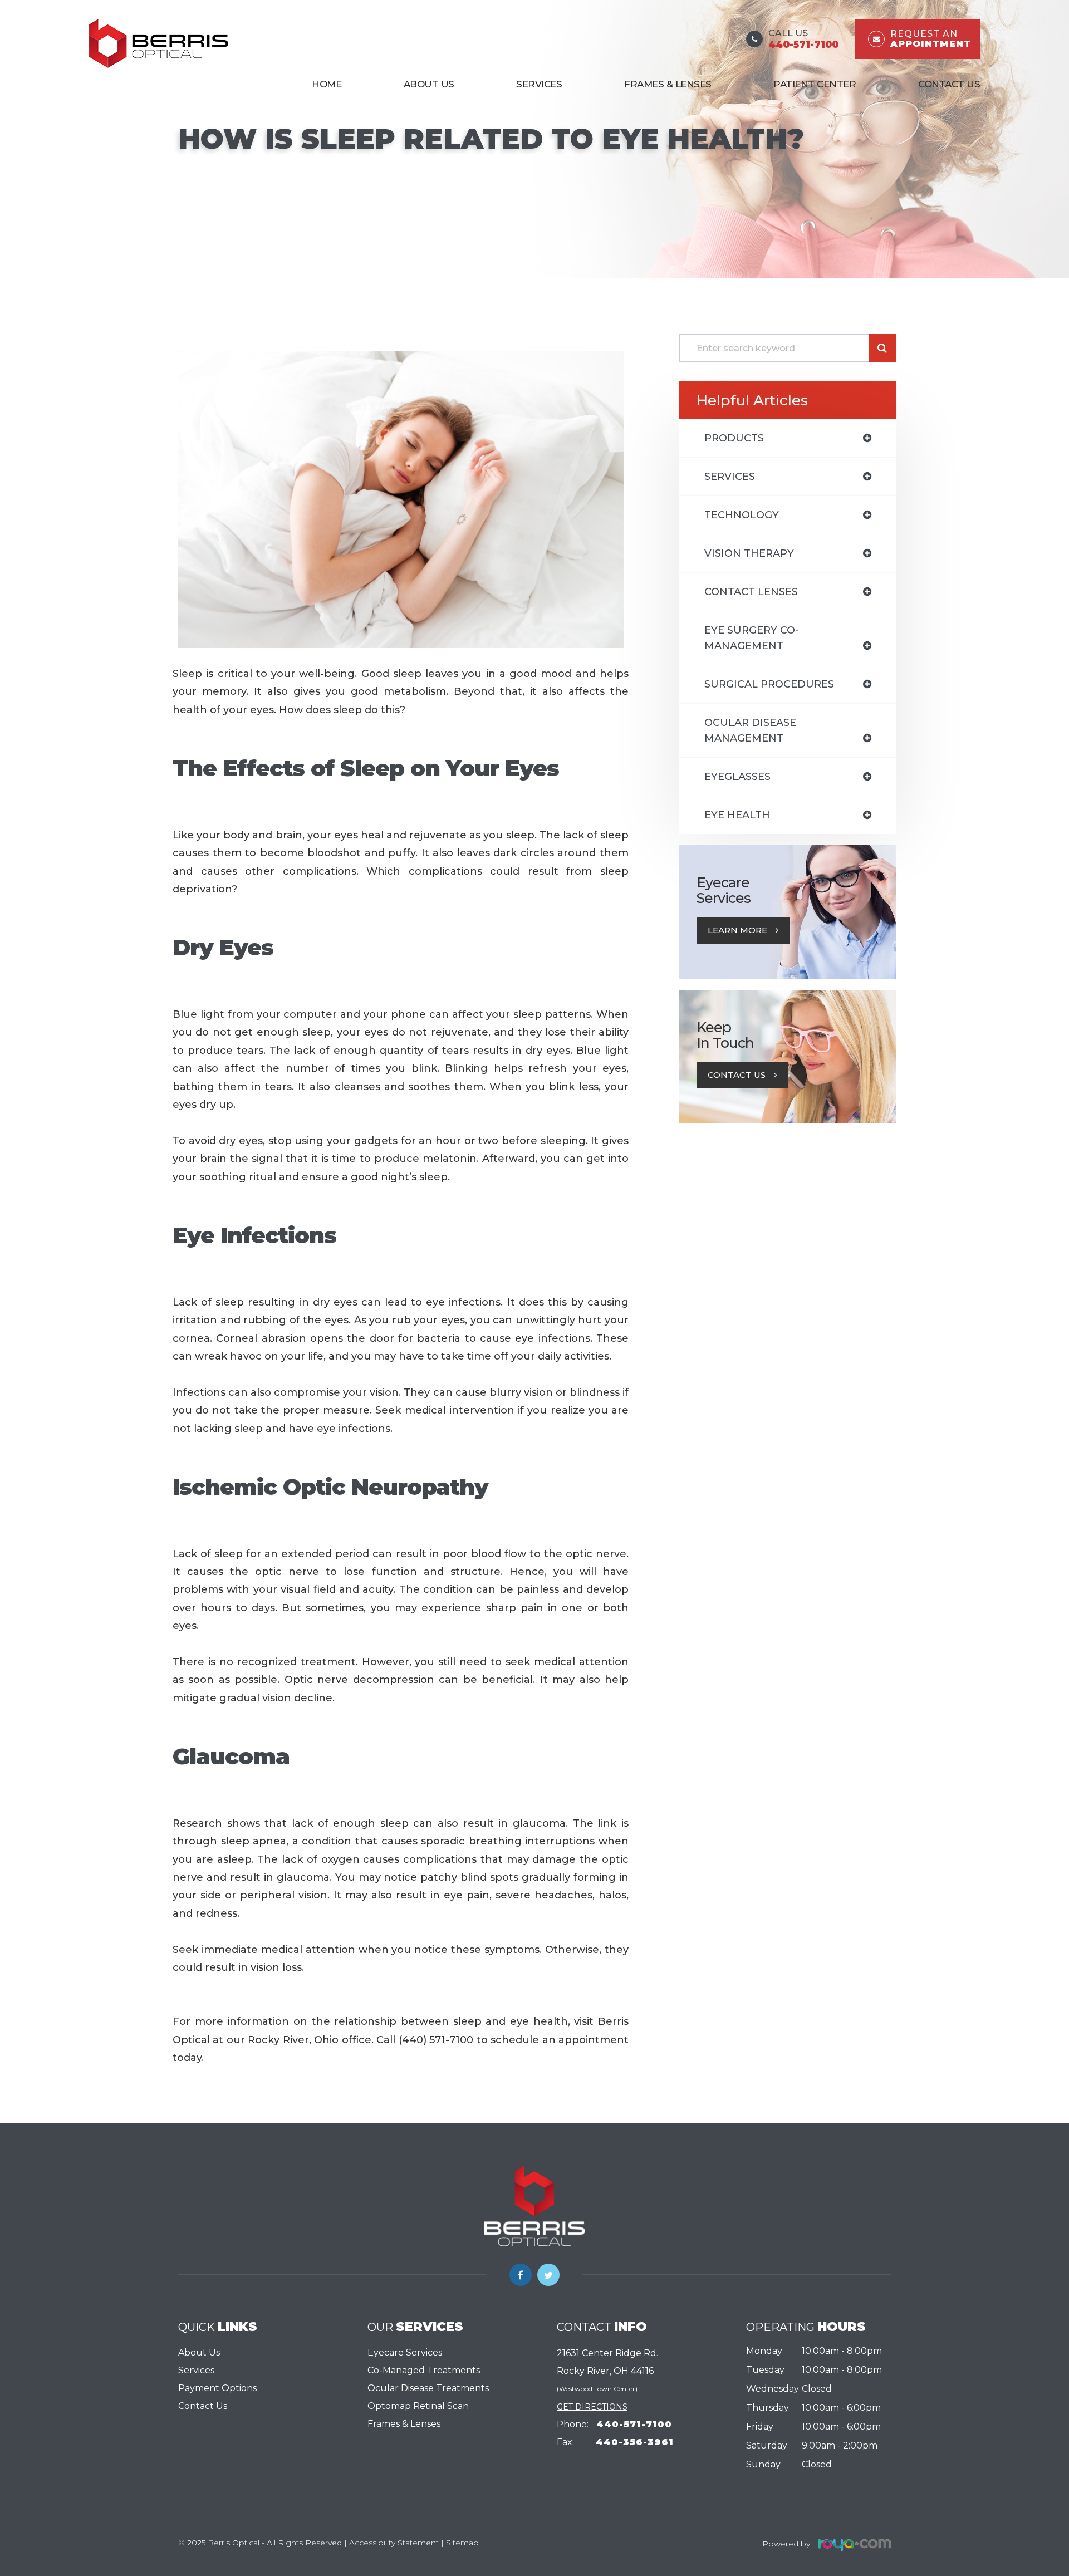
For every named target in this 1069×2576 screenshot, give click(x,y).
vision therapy (749, 553)
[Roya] (851, 2543)
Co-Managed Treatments (424, 2370)
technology (742, 515)
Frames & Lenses (668, 84)
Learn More (737, 930)
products (734, 438)
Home (327, 84)
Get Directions (592, 2407)
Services (196, 2370)
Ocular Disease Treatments (428, 2388)
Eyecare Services (405, 2352)
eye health (737, 815)
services (730, 477)
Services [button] (539, 84)
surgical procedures (769, 684)
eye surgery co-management (752, 638)
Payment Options (217, 2388)
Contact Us (949, 84)
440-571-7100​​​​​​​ (634, 2424)
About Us (429, 84)
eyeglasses (737, 777)
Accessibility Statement (394, 2543)
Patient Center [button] (815, 84)
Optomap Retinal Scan (418, 2406)
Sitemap (462, 2543)
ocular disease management (750, 730)
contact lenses (751, 592)
